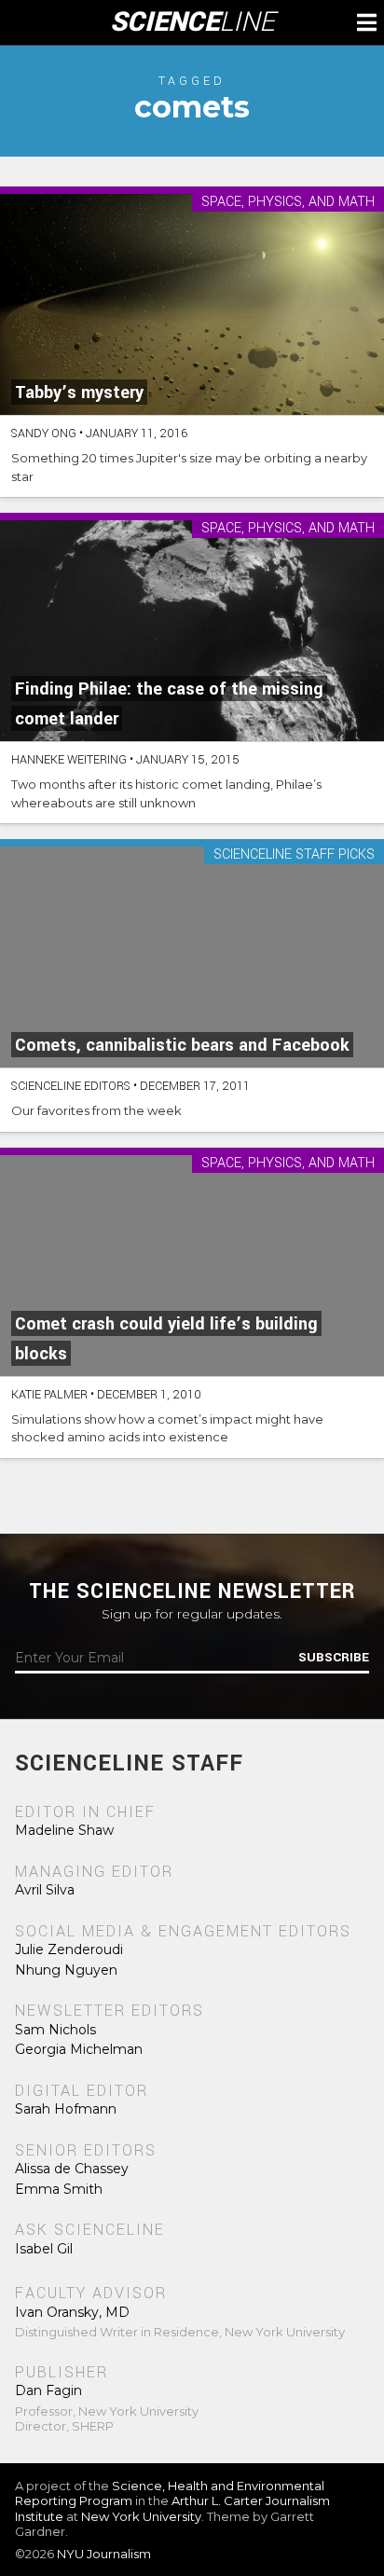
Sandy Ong (44, 434)
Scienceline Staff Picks (294, 855)
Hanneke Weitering (69, 760)
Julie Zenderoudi (69, 1949)
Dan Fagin (48, 2390)
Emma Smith (59, 2189)
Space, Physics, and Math (288, 203)
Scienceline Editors (71, 1086)
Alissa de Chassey (72, 2169)
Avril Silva (45, 1890)
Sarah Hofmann (66, 2109)
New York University (141, 2516)
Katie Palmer (49, 1395)
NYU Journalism (104, 2554)
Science (192, 22)
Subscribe (334, 1658)
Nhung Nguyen (66, 1970)
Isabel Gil (44, 2249)
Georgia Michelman (79, 2049)
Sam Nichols (55, 2030)
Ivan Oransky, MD (72, 2312)
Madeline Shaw (64, 1830)
